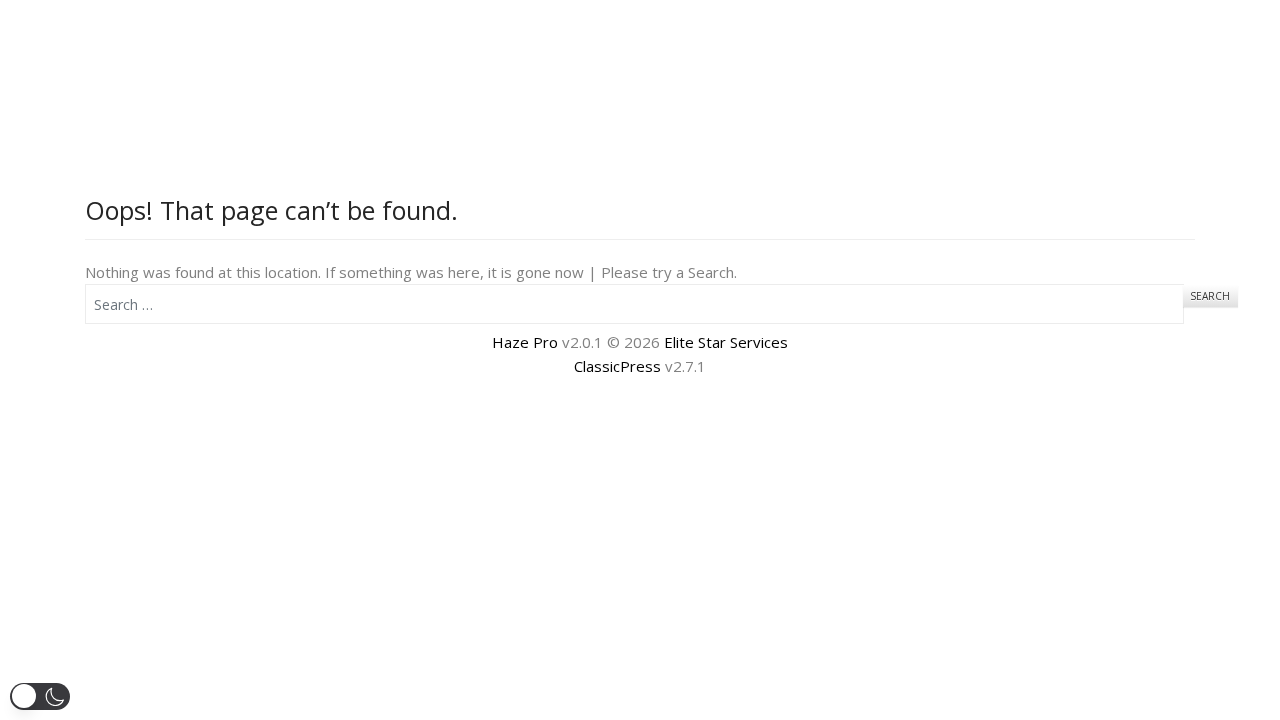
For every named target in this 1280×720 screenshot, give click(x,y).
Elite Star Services (726, 342)
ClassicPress (617, 366)
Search (1210, 296)
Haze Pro (525, 342)
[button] (40, 696)
